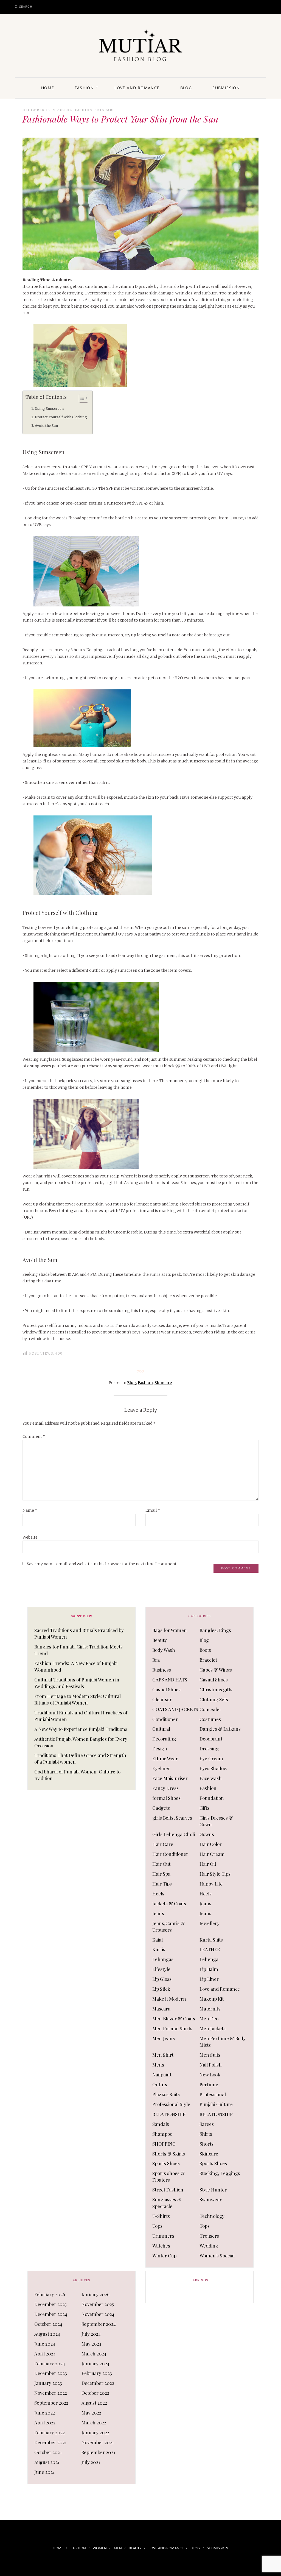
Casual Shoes (214, 1680)
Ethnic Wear (165, 1758)
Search (26, 6)
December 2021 (50, 2442)
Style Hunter (213, 2190)
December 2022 (98, 2383)
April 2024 (45, 2354)
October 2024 (48, 2324)
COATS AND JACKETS (175, 1709)
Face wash (211, 1778)
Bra (156, 1660)
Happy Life (211, 1884)
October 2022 (95, 2393)
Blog (186, 88)
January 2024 (95, 2363)
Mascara (161, 2009)
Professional (213, 2094)
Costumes (210, 1719)
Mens (158, 2065)
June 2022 (45, 2413)
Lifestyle (161, 1969)
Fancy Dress (165, 1788)
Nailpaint (162, 2074)
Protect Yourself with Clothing (61, 417)
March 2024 (94, 2354)
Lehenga (209, 1959)
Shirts (206, 2134)
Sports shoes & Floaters (168, 2176)
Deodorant (211, 1739)
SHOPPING (164, 2144)
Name (30, 1510)
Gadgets (161, 1808)
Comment (34, 1436)
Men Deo (209, 2018)
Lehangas (163, 1959)
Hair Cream (212, 1854)
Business (162, 1670)
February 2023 (97, 2373)
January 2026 (95, 2294)
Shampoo (162, 2134)
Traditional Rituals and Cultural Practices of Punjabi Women (81, 1716)
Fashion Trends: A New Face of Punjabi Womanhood (76, 1666)
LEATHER (210, 1949)
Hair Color (211, 1844)
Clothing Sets (214, 1699)
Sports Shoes (166, 2163)
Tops (157, 2226)
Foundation (212, 1798)
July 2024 (91, 2334)
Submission (226, 88)
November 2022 (51, 2393)
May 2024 (92, 2344)
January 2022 (95, 2432)
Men (118, 2548)
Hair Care (163, 1844)
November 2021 (98, 2442)
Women (100, 2548)
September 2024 (99, 2324)
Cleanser (162, 1699)
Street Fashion (168, 2190)
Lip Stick (161, 1989)
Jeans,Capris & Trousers (168, 1926)
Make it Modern (169, 1999)
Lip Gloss (162, 1979)
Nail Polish (211, 2065)
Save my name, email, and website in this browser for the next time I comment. (102, 1564)
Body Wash (164, 1650)
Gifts (204, 1808)
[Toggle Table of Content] (81, 398)
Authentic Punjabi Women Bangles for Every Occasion (81, 1742)
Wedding (209, 2246)
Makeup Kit (212, 1999)
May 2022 (91, 2413)
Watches (161, 2246)
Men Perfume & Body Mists (223, 2042)
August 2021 (47, 2462)
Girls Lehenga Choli (174, 1834)
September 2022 (51, 2403)
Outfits (160, 2084)
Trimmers (163, 2236)
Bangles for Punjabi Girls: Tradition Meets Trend (78, 1650)
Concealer (210, 1709)
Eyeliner (161, 1768)
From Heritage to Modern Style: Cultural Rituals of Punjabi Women (78, 1699)
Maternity (210, 2009)
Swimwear (211, 2199)
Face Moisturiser (170, 1778)
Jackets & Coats (169, 1903)
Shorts (206, 2144)
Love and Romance (137, 88)
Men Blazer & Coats (174, 2018)
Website (30, 1537)
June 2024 (45, 2344)
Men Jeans (164, 2038)
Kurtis (159, 1949)
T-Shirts (161, 2216)
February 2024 (50, 2363)
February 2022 (50, 2432)
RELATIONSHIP (169, 2114)
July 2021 (91, 2462)
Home (48, 88)
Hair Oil (208, 1864)
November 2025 (98, 2304)
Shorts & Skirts (169, 2154)
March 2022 (94, 2422)
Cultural (161, 1729)
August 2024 (47, 2334)
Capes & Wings (216, 1670)
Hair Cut (161, 1864)
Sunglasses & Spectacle (167, 2203)
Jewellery (210, 1923)
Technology (212, 2216)
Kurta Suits (211, 1940)
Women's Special (217, 2255)
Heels (158, 1893)
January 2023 (48, 2383)
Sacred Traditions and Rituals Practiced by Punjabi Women (79, 1633)
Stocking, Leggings (220, 2173)
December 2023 (51, 2373)
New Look (210, 2074)
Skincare (105, 110)
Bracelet (208, 1660)
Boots (205, 1650)
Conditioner (165, 1719)
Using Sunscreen (49, 409)
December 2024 (51, 2314)
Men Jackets (213, 2028)
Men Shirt (163, 2055)
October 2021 (48, 2452)
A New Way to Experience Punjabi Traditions (81, 1729)
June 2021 (44, 2472)
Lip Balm (209, 1969)
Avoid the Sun (46, 426)
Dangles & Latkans (220, 1729)
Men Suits (210, 2055)
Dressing (209, 1748)
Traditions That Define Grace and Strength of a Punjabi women (80, 1758)
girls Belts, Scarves (172, 1818)
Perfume (209, 2084)
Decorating (164, 1739)
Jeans (205, 1903)
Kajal (158, 1940)
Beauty (160, 1640)
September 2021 (98, 2452)
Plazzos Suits (166, 2094)
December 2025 (50, 2304)
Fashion (84, 88)
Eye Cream (211, 1758)
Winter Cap (164, 2255)
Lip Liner (209, 1979)
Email (153, 1510)
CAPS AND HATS (170, 1680)
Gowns (207, 1834)
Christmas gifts (216, 1689)
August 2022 (94, 2403)
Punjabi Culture (216, 2104)
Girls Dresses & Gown (216, 1821)
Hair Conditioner (170, 1854)
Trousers (209, 2236)
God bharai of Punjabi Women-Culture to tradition (77, 1775)
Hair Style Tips (215, 1874)
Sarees (207, 2124)
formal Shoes (166, 1798)
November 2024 (98, 2314)
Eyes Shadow (213, 1768)
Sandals (161, 2124)
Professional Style (171, 2104)
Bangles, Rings (215, 1630)
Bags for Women (170, 1630)
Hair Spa (161, 1874)
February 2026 (50, 2294)
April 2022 (45, 2422)
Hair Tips (162, 1884)
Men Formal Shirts (172, 2028)
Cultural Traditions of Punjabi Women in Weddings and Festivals (77, 1683)
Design (160, 1748)
